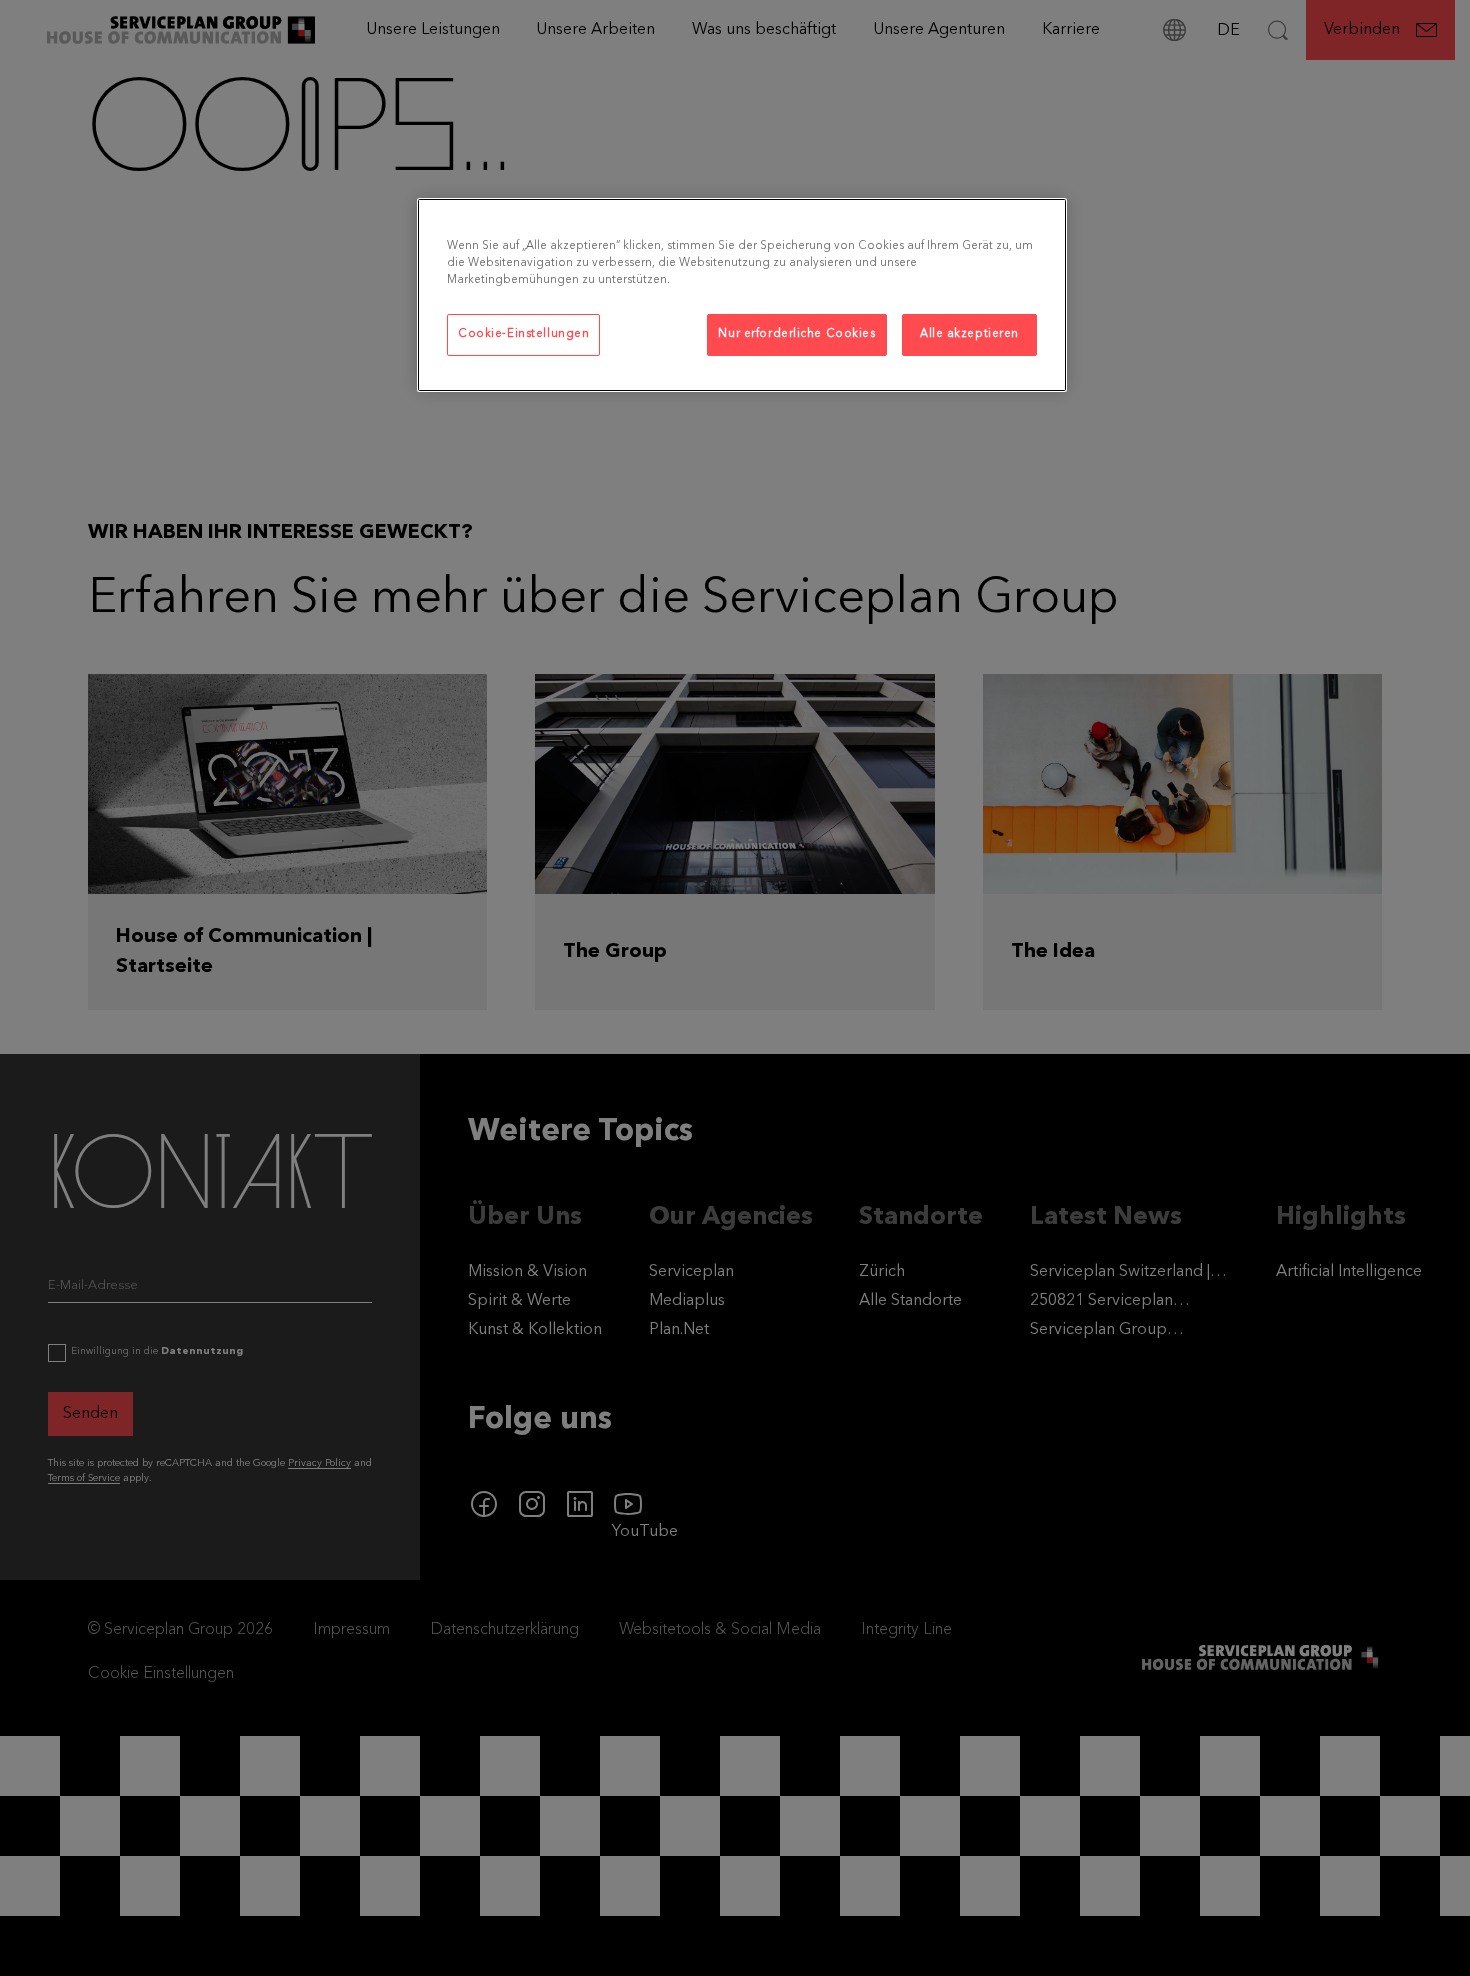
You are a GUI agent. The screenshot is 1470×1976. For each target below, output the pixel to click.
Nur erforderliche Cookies (796, 334)
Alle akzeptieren (969, 334)
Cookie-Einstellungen (523, 334)
